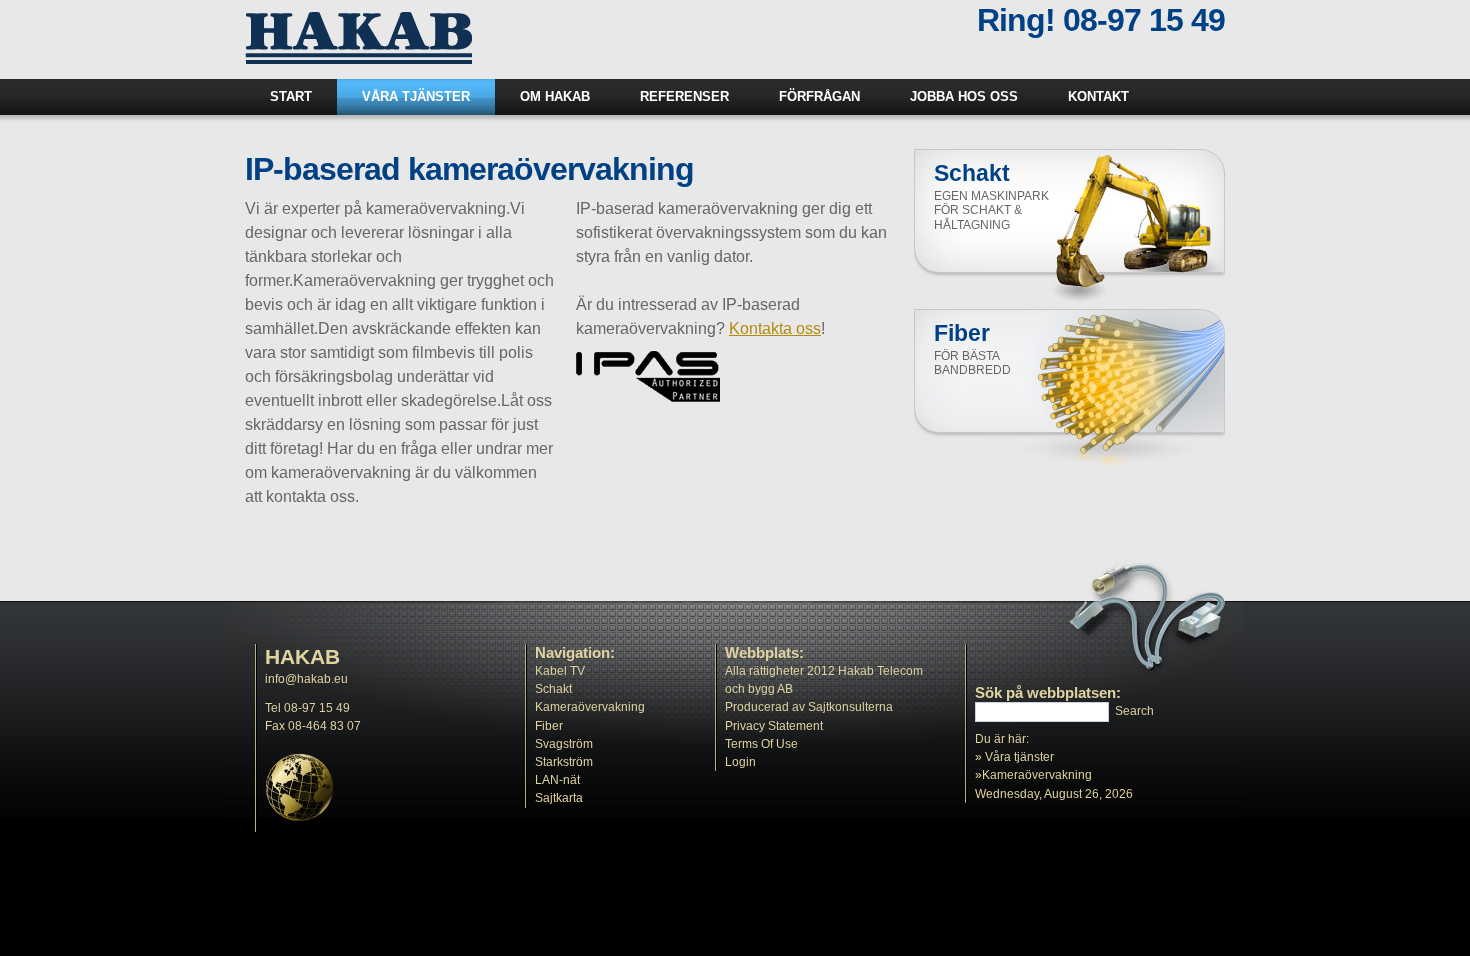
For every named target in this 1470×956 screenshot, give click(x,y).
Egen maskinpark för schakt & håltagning (991, 210)
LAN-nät (557, 780)
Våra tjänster (1019, 757)
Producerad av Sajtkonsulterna (809, 707)
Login (740, 762)
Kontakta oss (775, 328)
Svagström (564, 744)
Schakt (553, 689)
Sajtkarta (559, 798)
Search (1134, 711)
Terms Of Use (761, 744)
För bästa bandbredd (972, 363)
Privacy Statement (774, 726)
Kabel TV (560, 671)
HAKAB (302, 656)
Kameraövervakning (590, 707)
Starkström (564, 762)
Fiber (549, 726)
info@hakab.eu (306, 679)
